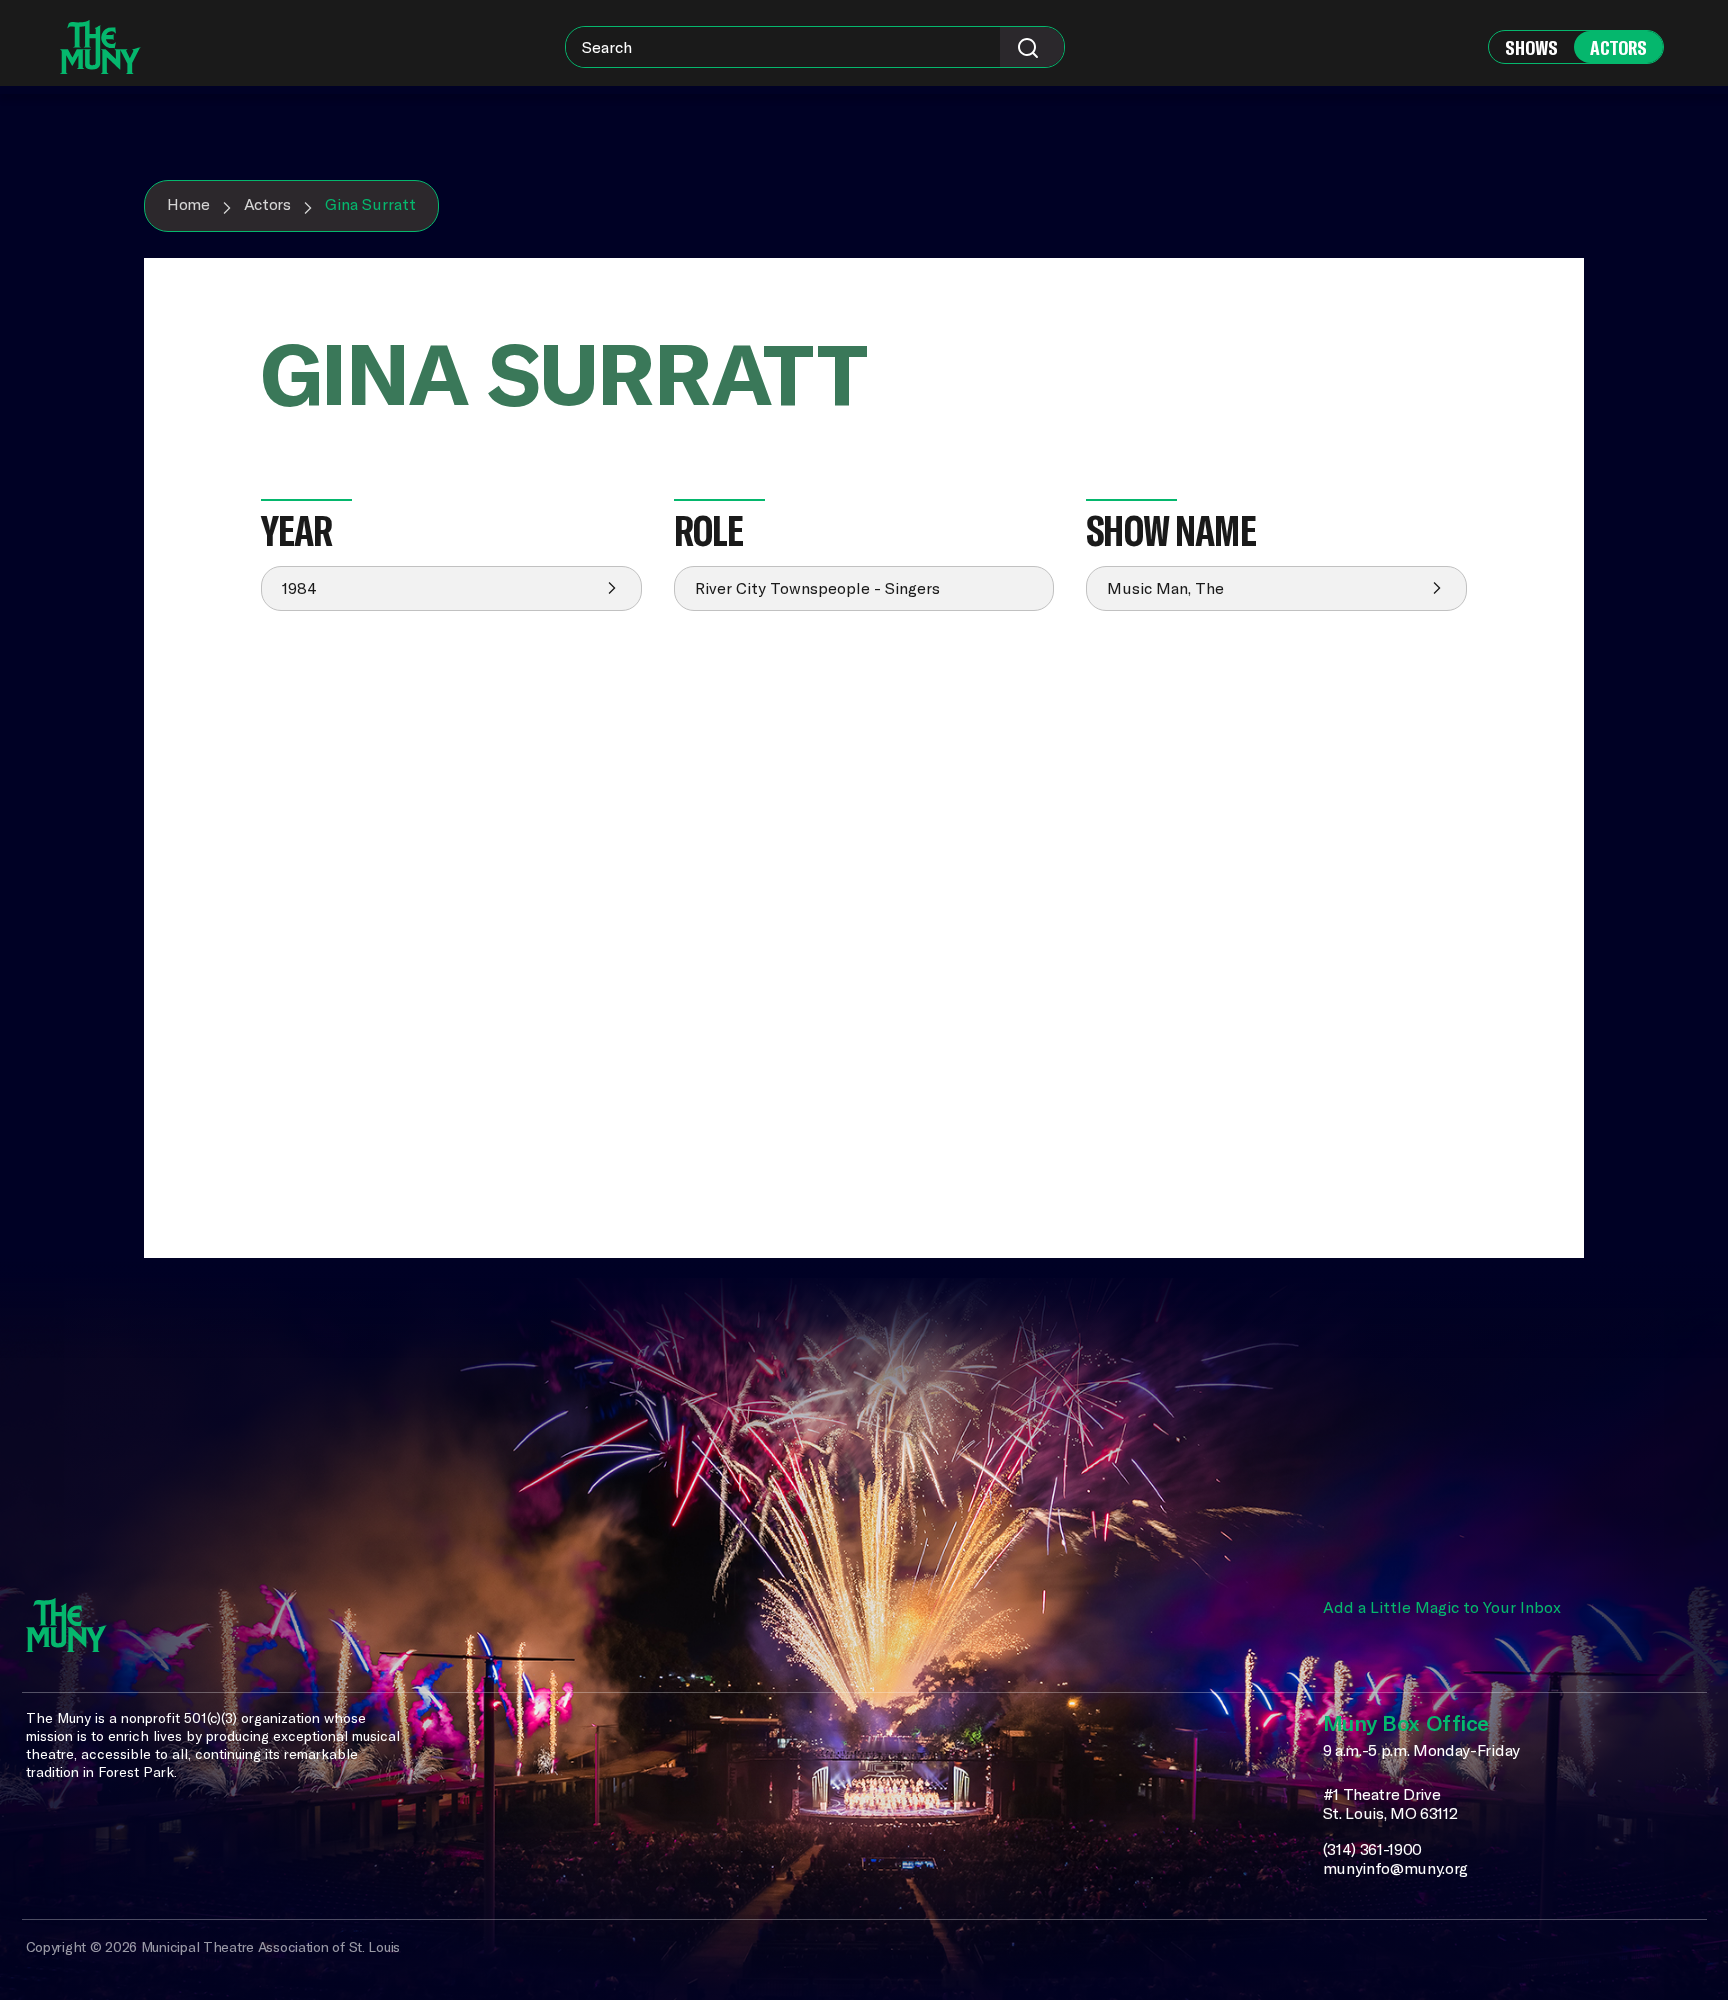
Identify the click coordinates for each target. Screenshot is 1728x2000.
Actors (1618, 47)
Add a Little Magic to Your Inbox (1442, 1607)
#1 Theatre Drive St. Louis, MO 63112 (1390, 1804)
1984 (299, 588)
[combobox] (815, 47)
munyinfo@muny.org (1396, 1868)
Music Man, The (1165, 588)
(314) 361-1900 (1373, 1849)
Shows (1531, 47)
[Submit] (1032, 47)
